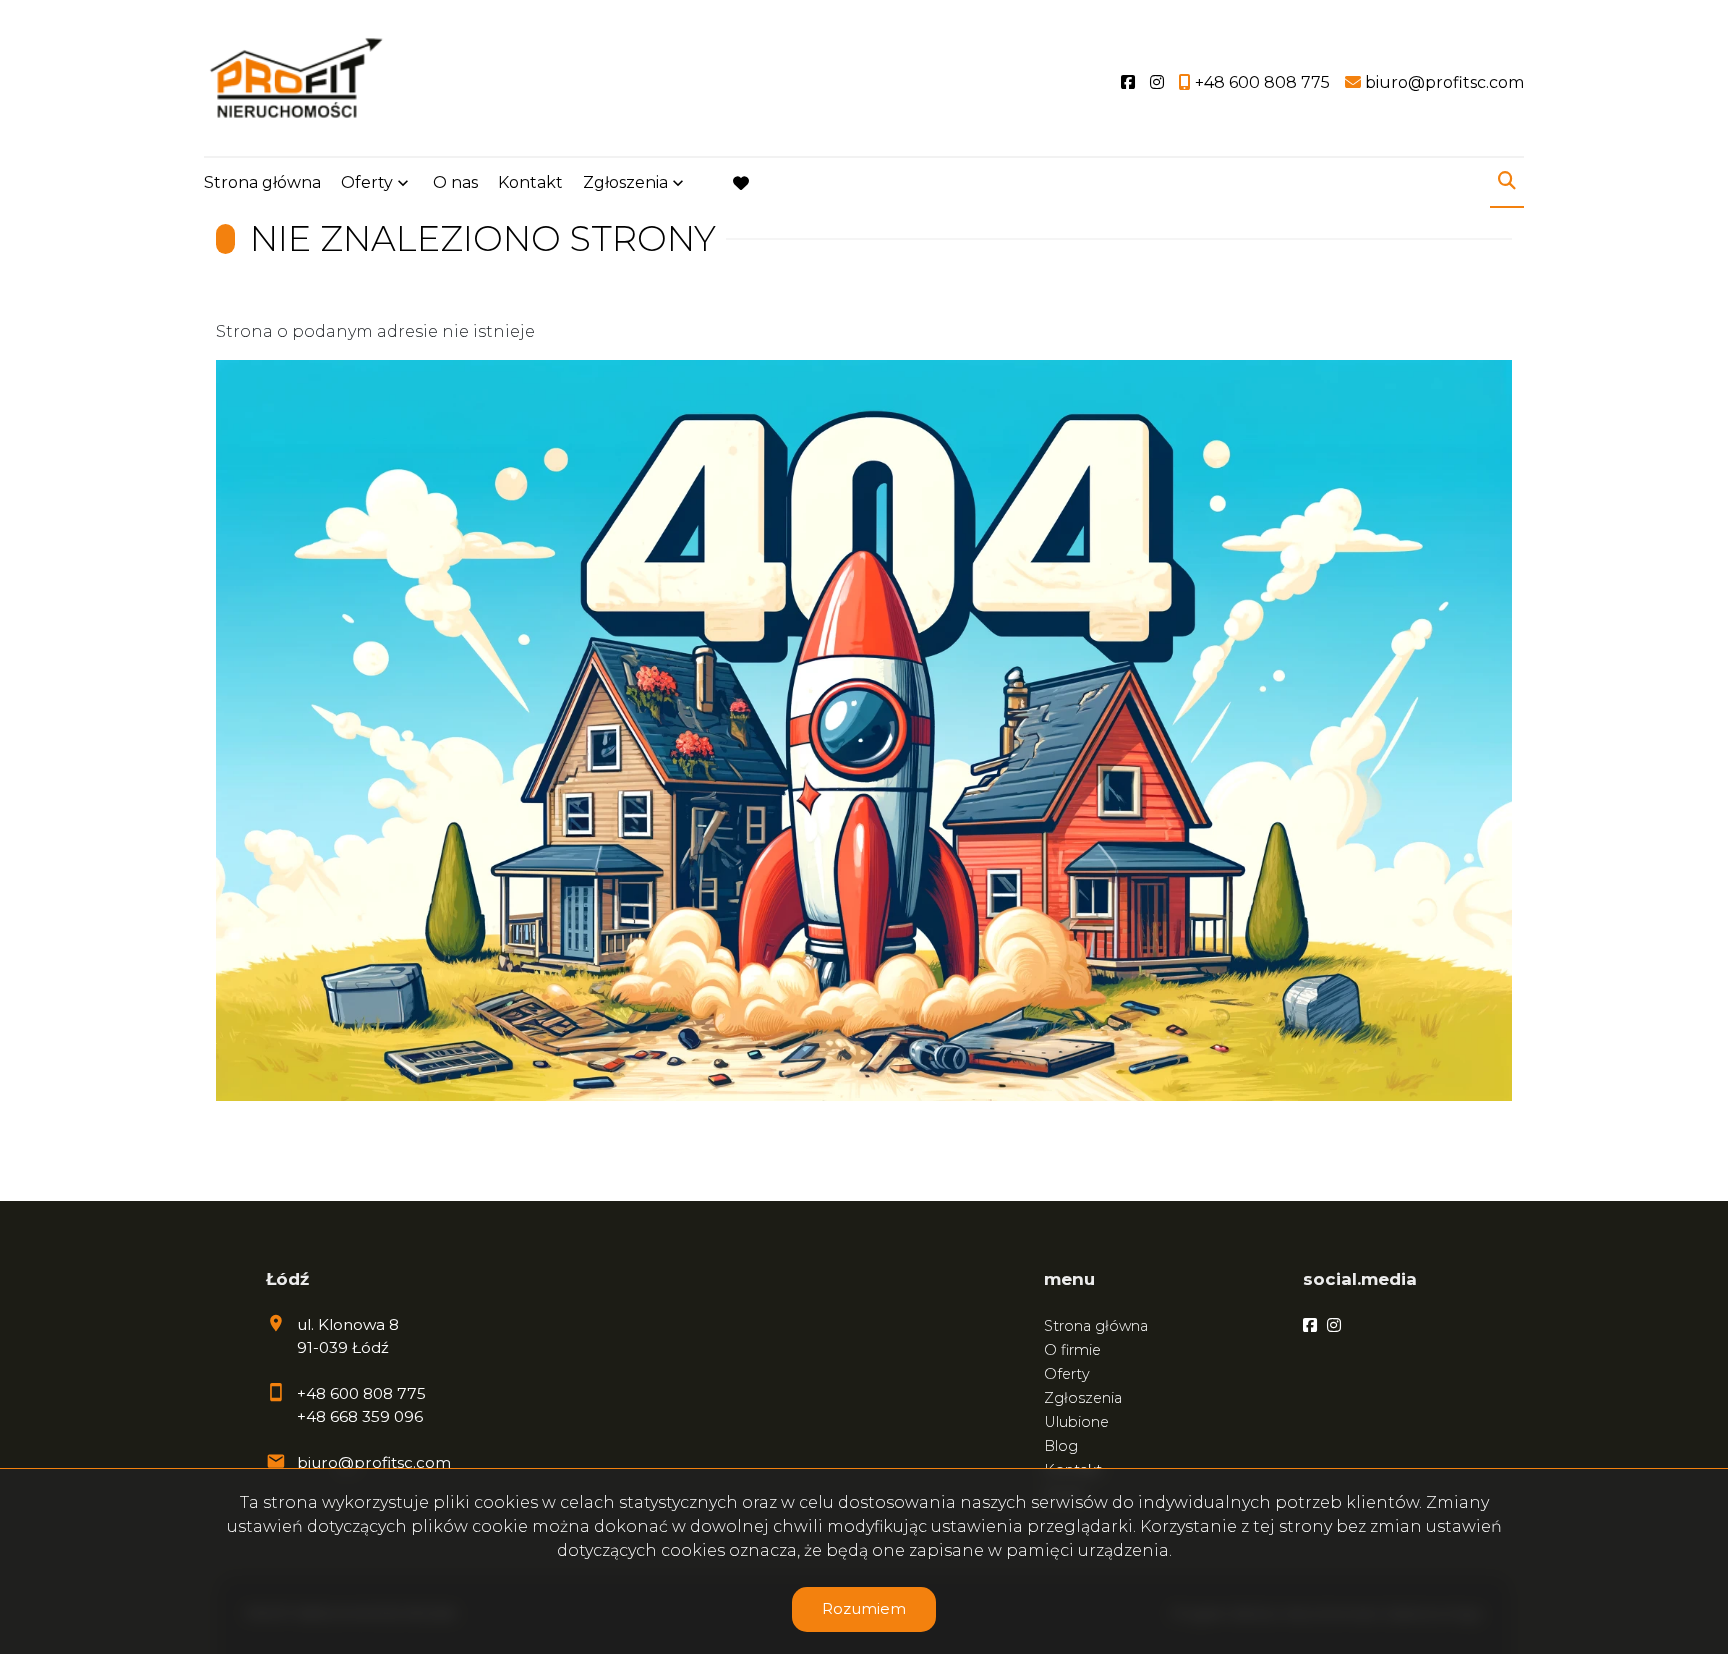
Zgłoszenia (1083, 1398)
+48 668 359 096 (360, 1416)
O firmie (1072, 1350)
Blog (1061, 1446)
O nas (455, 182)
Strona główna (262, 182)
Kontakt (530, 182)
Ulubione (1076, 1422)
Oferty (367, 182)
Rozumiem (864, 1608)
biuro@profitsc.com (374, 1462)
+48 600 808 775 (361, 1393)
